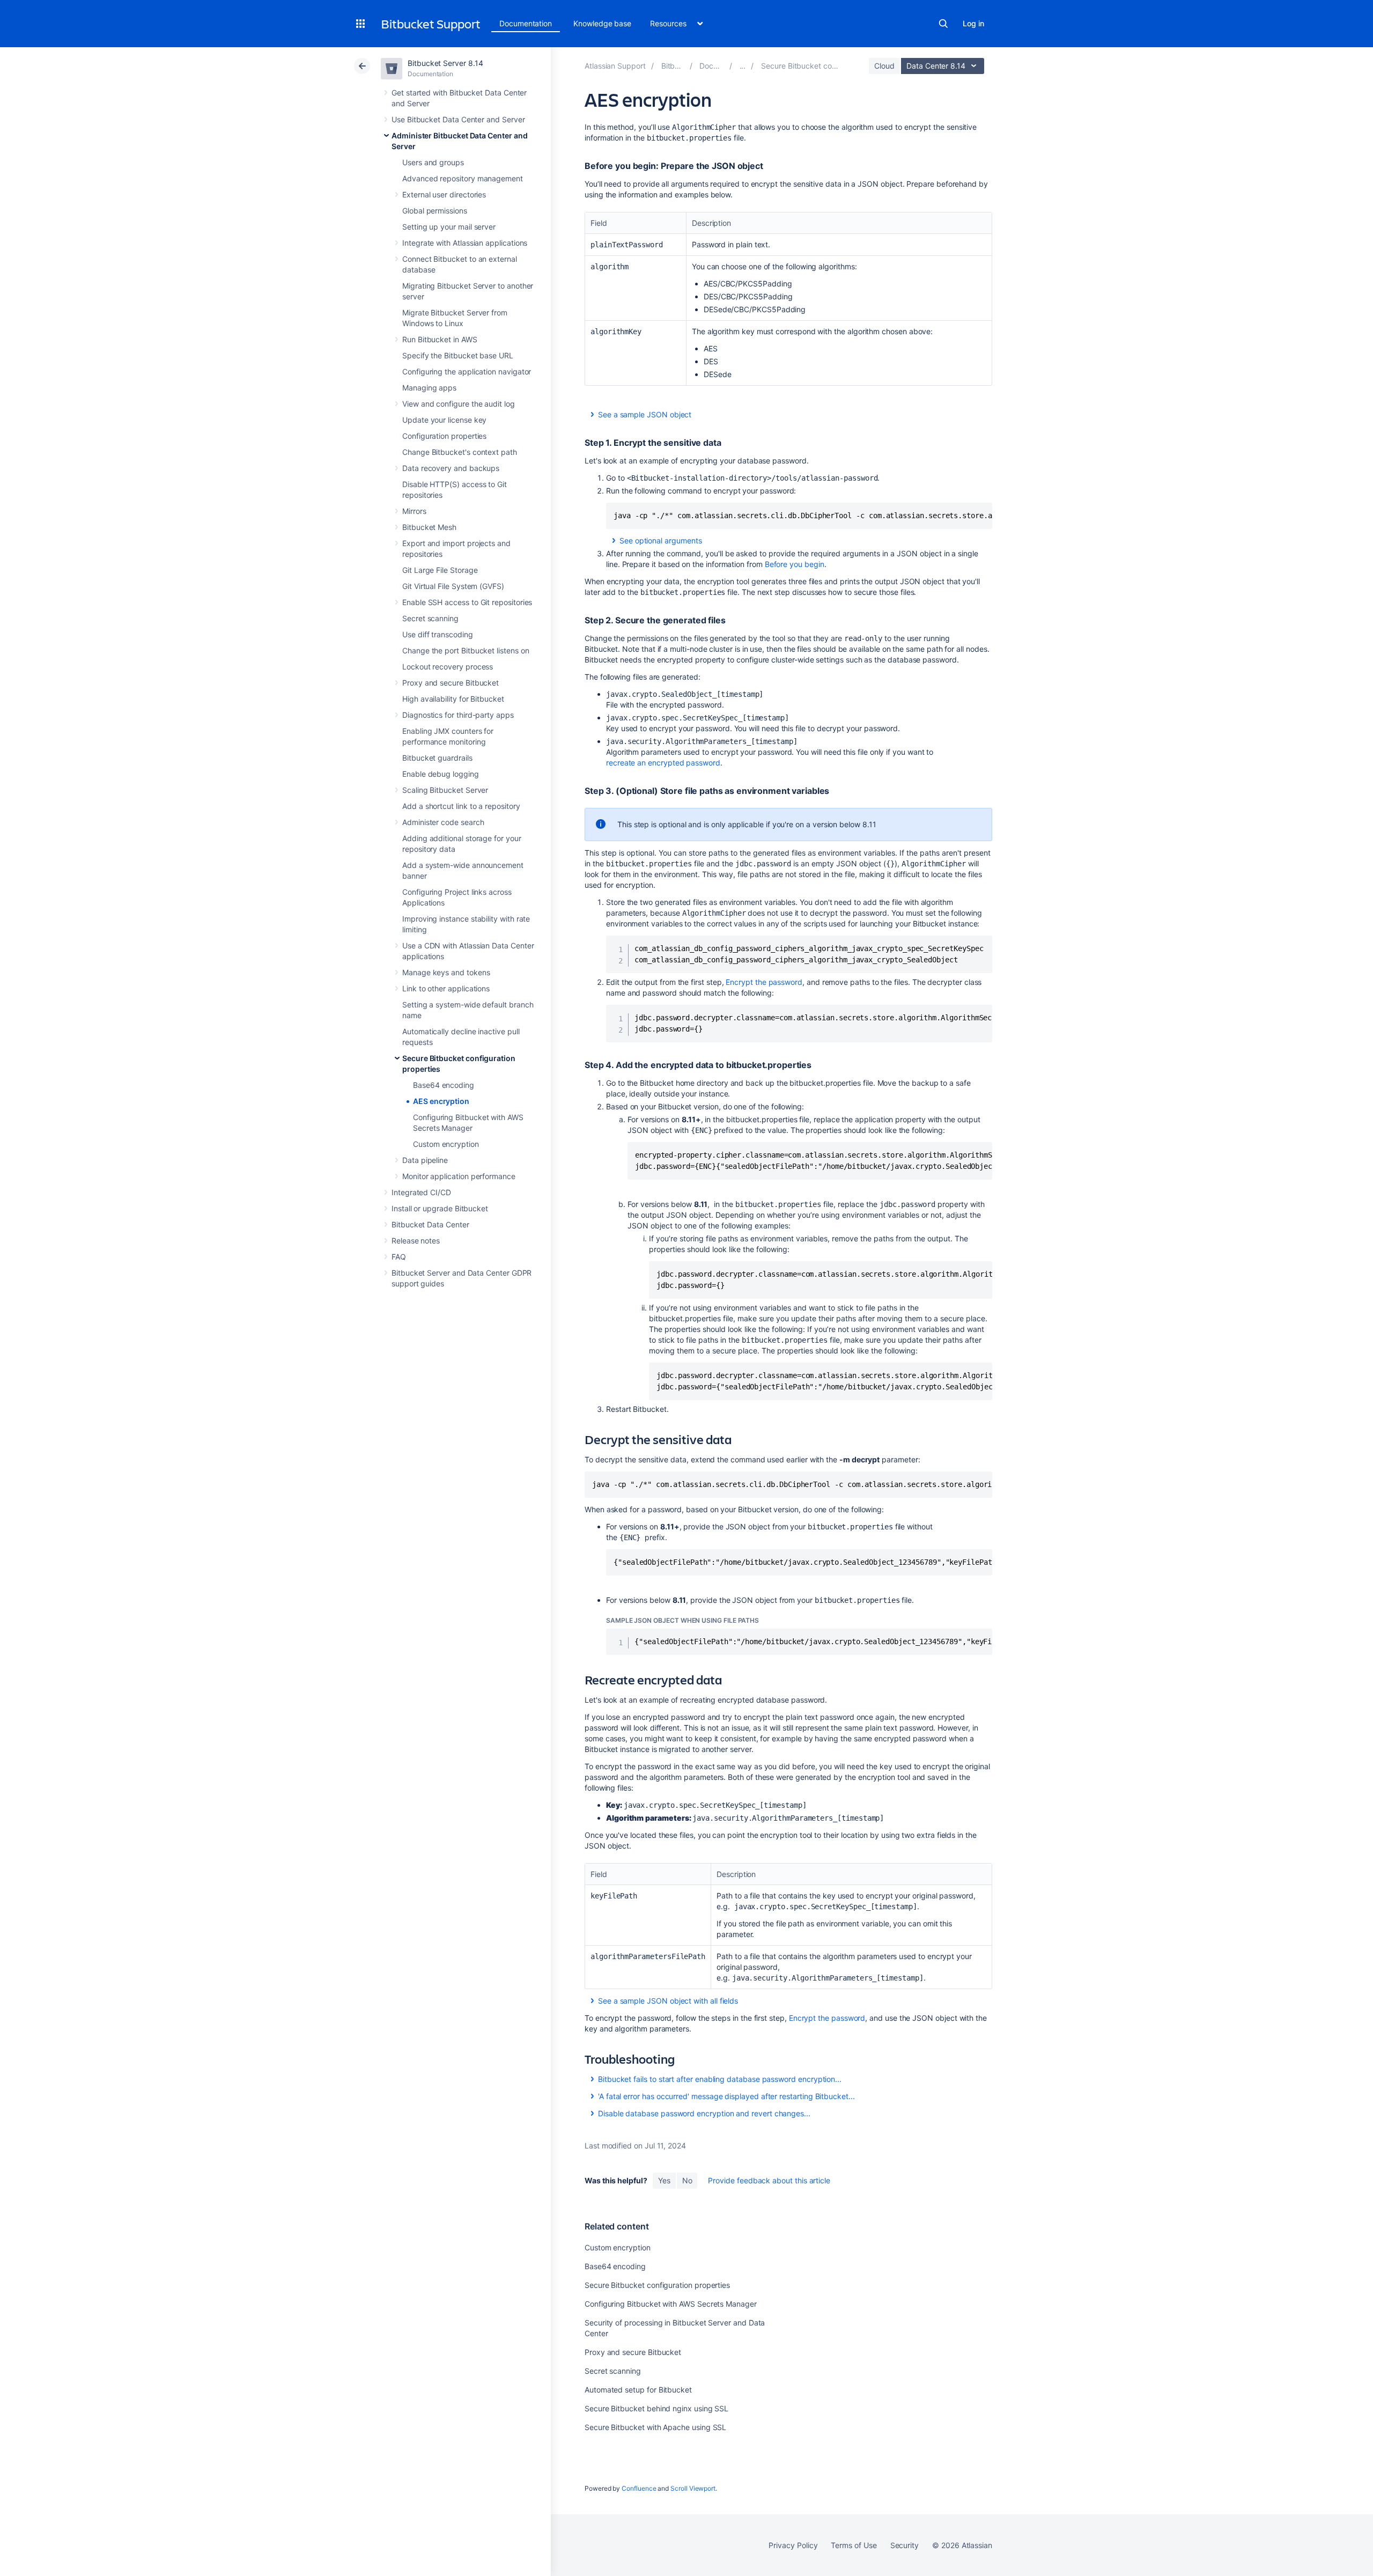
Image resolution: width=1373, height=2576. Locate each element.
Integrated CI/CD (421, 1192)
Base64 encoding (444, 1085)
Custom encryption (446, 1144)
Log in (973, 23)
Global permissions (435, 211)
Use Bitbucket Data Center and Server (458, 119)
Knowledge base (602, 23)
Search (943, 24)
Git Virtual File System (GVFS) (453, 586)
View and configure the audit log (459, 404)
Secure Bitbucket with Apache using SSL (655, 2427)
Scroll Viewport (693, 2488)
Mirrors (414, 511)
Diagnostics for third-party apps (458, 715)
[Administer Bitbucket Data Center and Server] (743, 66)
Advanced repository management (463, 178)
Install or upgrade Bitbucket (440, 1208)
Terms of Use (854, 2545)
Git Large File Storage (440, 570)
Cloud (884, 66)
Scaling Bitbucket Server (445, 790)
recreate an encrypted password (663, 763)
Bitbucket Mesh (429, 527)
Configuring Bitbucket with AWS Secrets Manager (671, 2304)
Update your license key (444, 420)
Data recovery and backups (451, 468)
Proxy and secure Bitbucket (451, 683)
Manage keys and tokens (446, 972)
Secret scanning (430, 618)
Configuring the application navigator (467, 371)
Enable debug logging (441, 774)
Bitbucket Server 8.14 (445, 63)
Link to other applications (446, 988)
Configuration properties (444, 436)
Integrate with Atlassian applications (465, 243)
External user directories (444, 194)
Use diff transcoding (438, 634)
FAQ (399, 1257)
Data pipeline (425, 1160)
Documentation (526, 23)
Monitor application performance (459, 1176)
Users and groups (433, 162)
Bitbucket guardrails (437, 758)
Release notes (416, 1241)
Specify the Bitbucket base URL (458, 355)
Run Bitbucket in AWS (440, 339)
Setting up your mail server (449, 227)
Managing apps (429, 388)
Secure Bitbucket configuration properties (657, 2285)
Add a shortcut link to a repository (461, 806)
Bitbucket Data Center (430, 1224)
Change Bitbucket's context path (460, 452)
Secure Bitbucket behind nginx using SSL (656, 2408)
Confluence (639, 2488)
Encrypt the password (764, 982)
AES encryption (441, 1101)
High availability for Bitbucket (453, 699)
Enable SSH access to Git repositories (467, 602)
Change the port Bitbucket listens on (466, 650)
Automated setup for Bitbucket (638, 2390)
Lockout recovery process (448, 667)
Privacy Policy (793, 2545)
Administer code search (443, 822)
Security (905, 2545)
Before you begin (795, 564)
